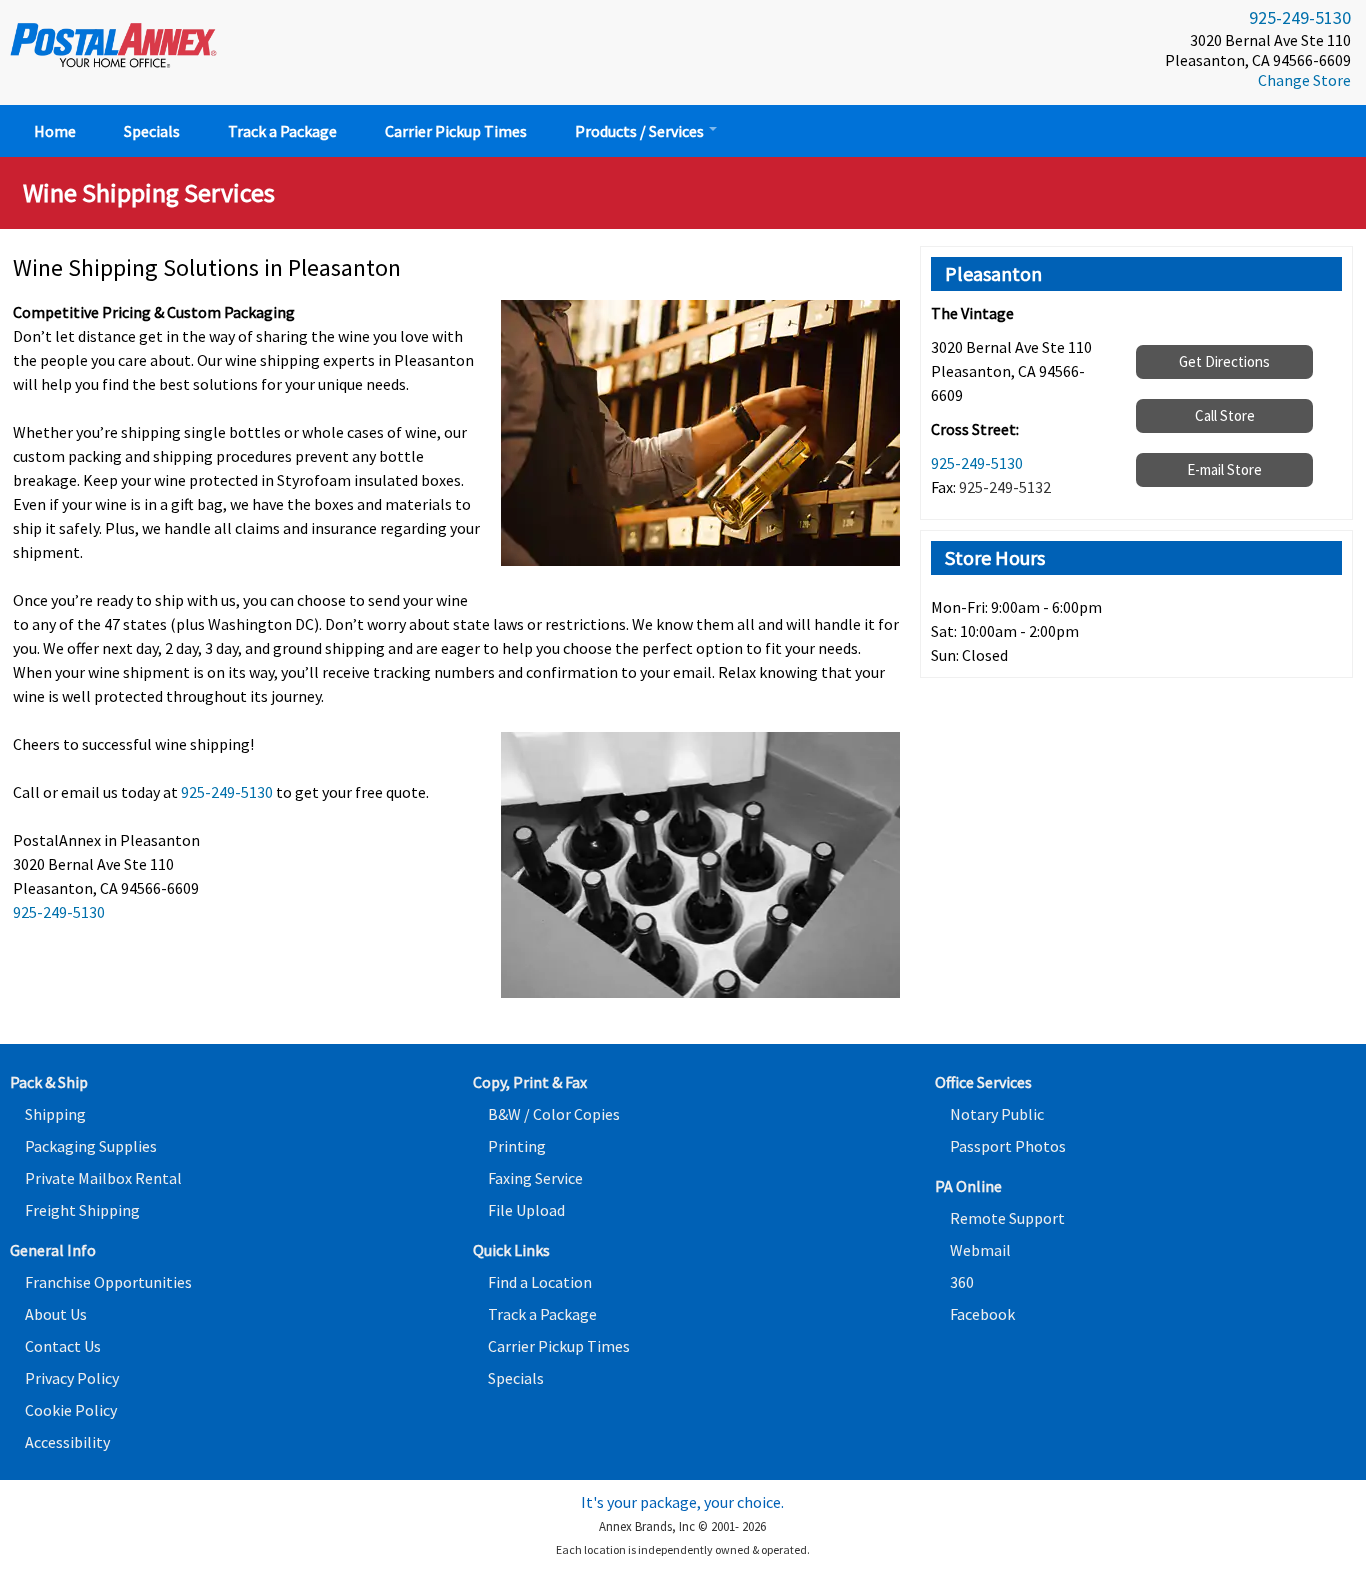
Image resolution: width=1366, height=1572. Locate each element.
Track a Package (282, 131)
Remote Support (1007, 1218)
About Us (56, 1314)
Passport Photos (1008, 1146)
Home (55, 131)
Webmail (980, 1250)
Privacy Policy (72, 1378)
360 (962, 1282)
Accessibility (67, 1442)
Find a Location (540, 1282)
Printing (517, 1146)
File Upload (526, 1210)
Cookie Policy (71, 1410)
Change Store (1304, 80)
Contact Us (63, 1346)
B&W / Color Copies (554, 1114)
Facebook (982, 1314)
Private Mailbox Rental (103, 1178)
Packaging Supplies (91, 1146)
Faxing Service (535, 1178)
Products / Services (641, 131)
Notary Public (997, 1114)
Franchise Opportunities (108, 1282)
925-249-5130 (1300, 17)
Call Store (1225, 415)
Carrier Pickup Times (456, 131)
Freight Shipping (82, 1210)
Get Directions (1224, 361)
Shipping (55, 1114)
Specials (152, 131)
